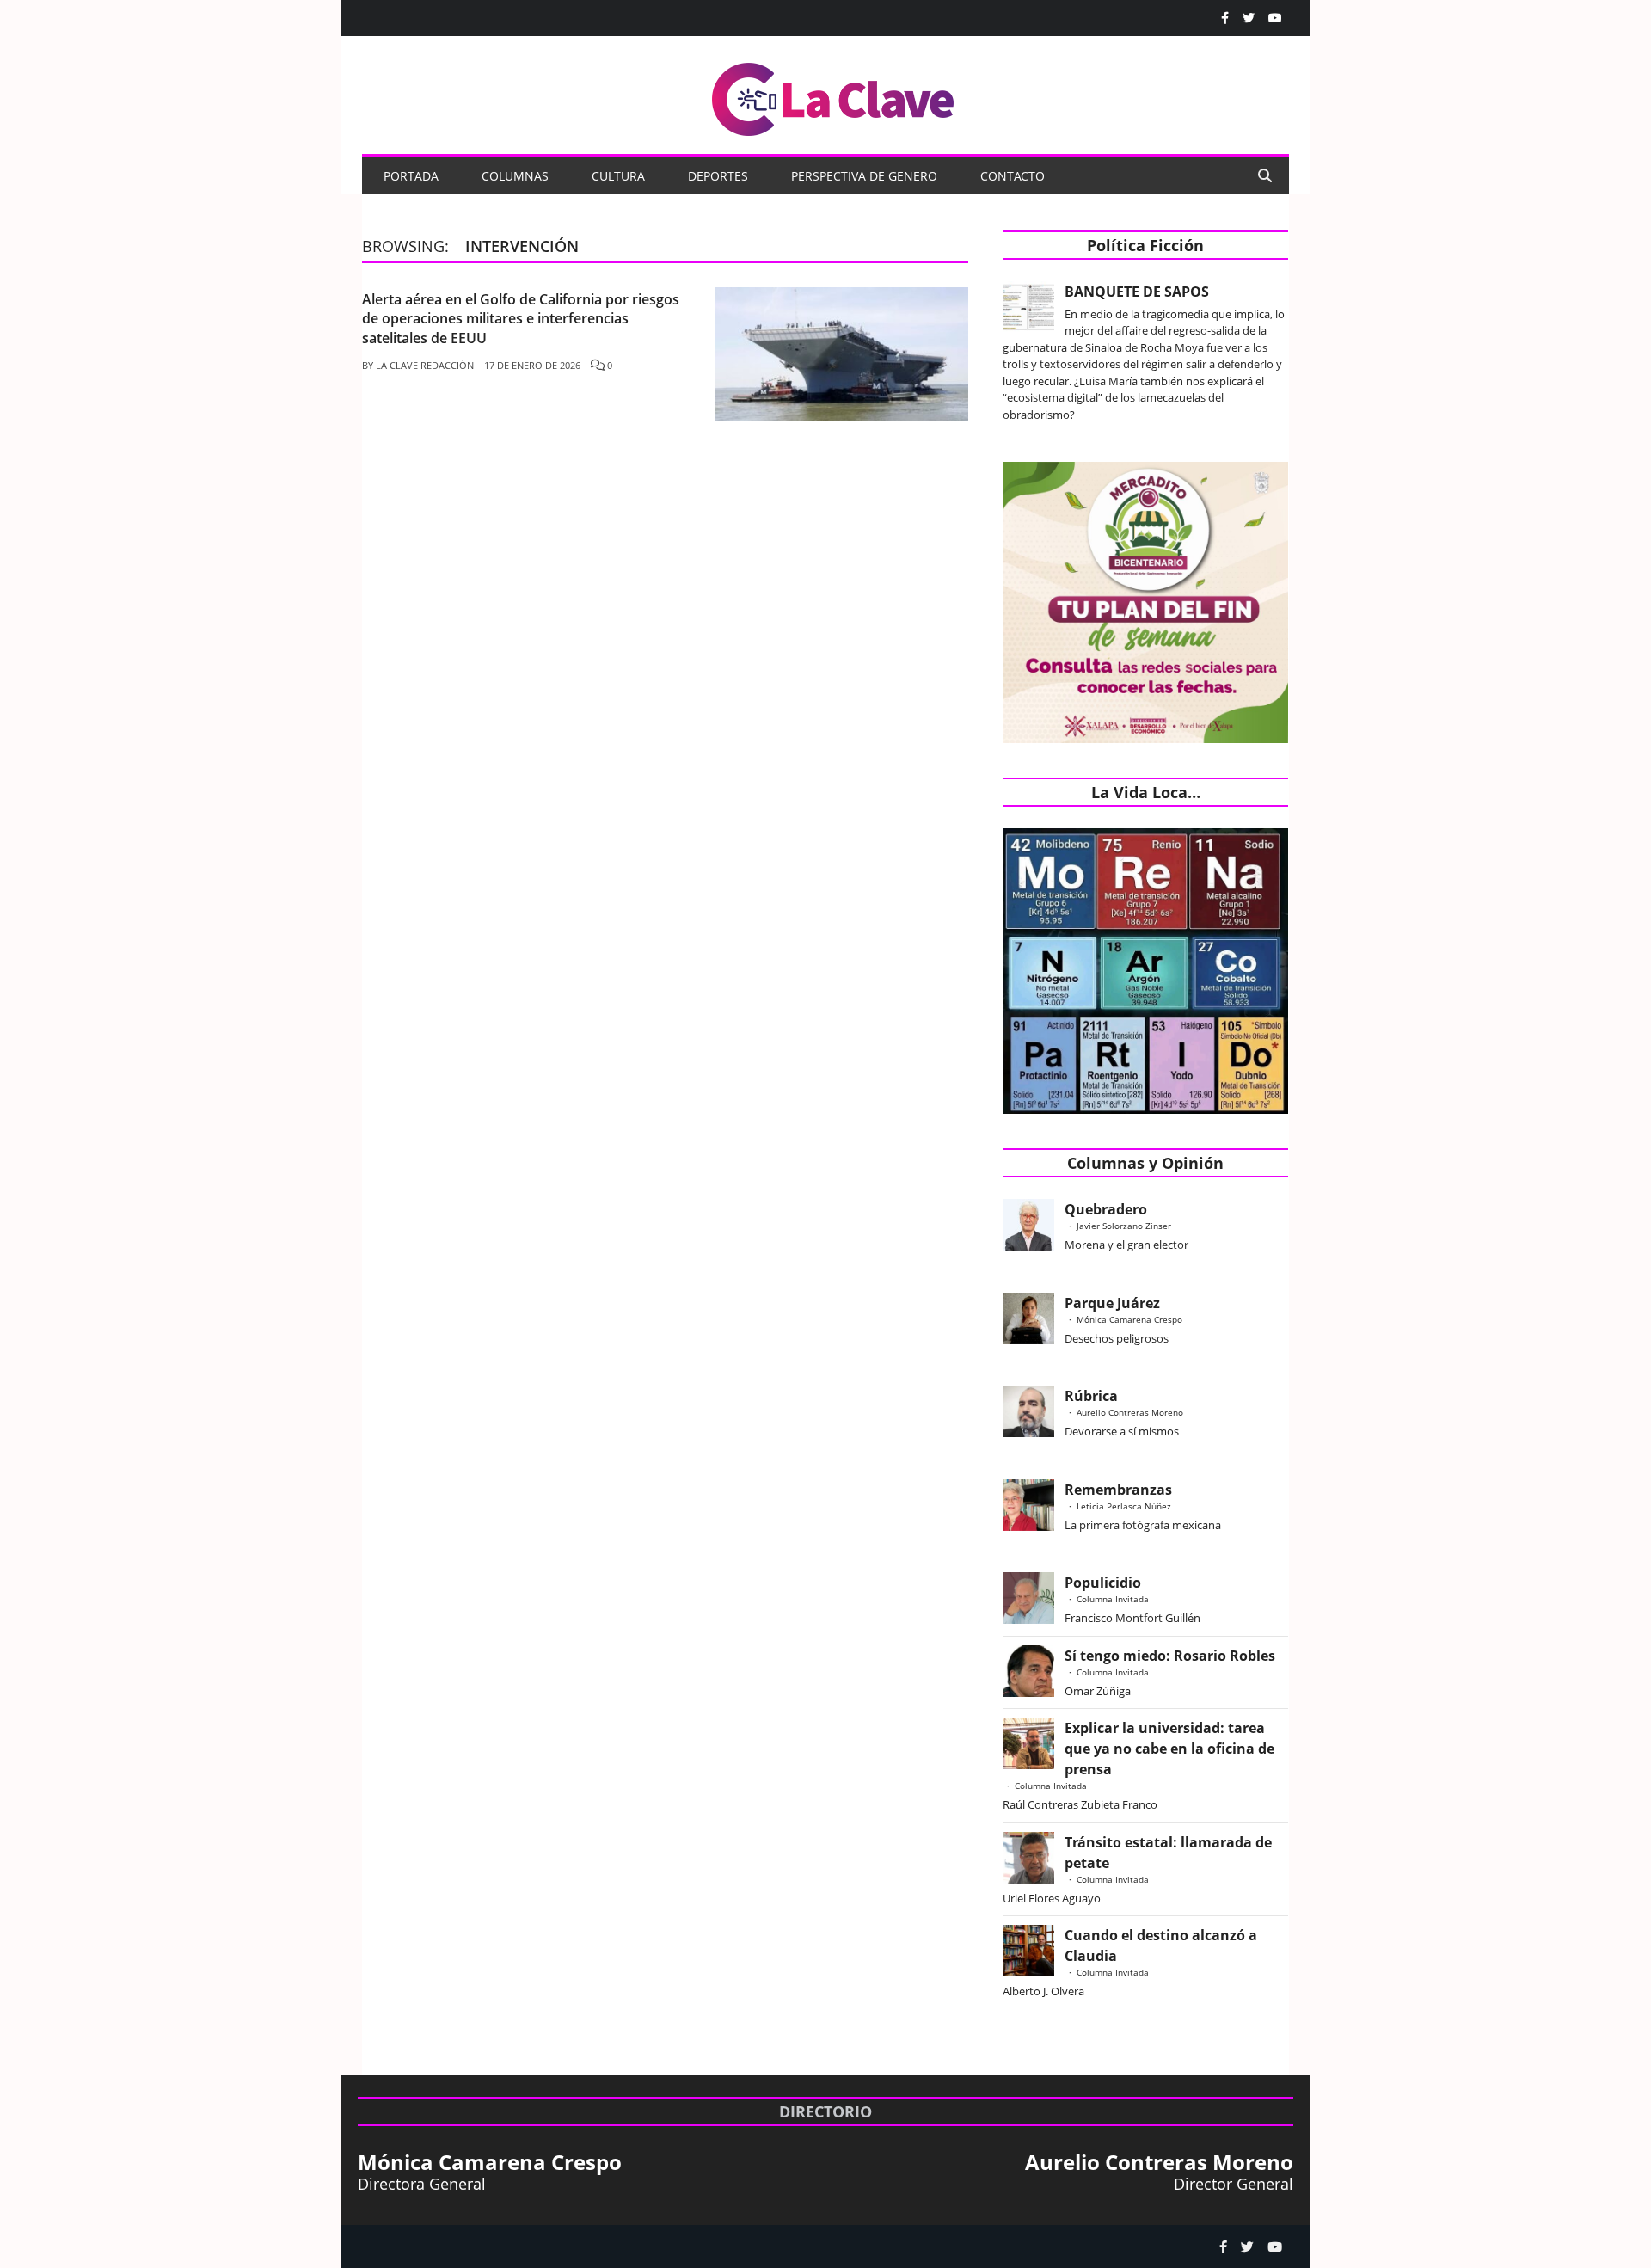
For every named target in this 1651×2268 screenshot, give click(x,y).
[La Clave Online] (834, 96)
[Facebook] (1225, 18)
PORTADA (411, 176)
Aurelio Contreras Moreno (1130, 1412)
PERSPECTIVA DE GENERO (864, 176)
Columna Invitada (1113, 1599)
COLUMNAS (515, 176)
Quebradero (1106, 1209)
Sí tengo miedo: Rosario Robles (1173, 1656)
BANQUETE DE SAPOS (1137, 292)
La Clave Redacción (425, 365)
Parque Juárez (1112, 1303)
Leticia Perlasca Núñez (1124, 1506)
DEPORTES (718, 176)
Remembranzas (1118, 1490)
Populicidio (1103, 1583)
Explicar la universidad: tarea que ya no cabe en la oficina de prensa (1169, 1749)
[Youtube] (1275, 18)
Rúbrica (1091, 1396)
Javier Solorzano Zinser (1124, 1226)
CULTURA (618, 176)
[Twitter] (1249, 18)
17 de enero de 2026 (532, 365)
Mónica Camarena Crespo (1129, 1319)
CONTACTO (1013, 176)
